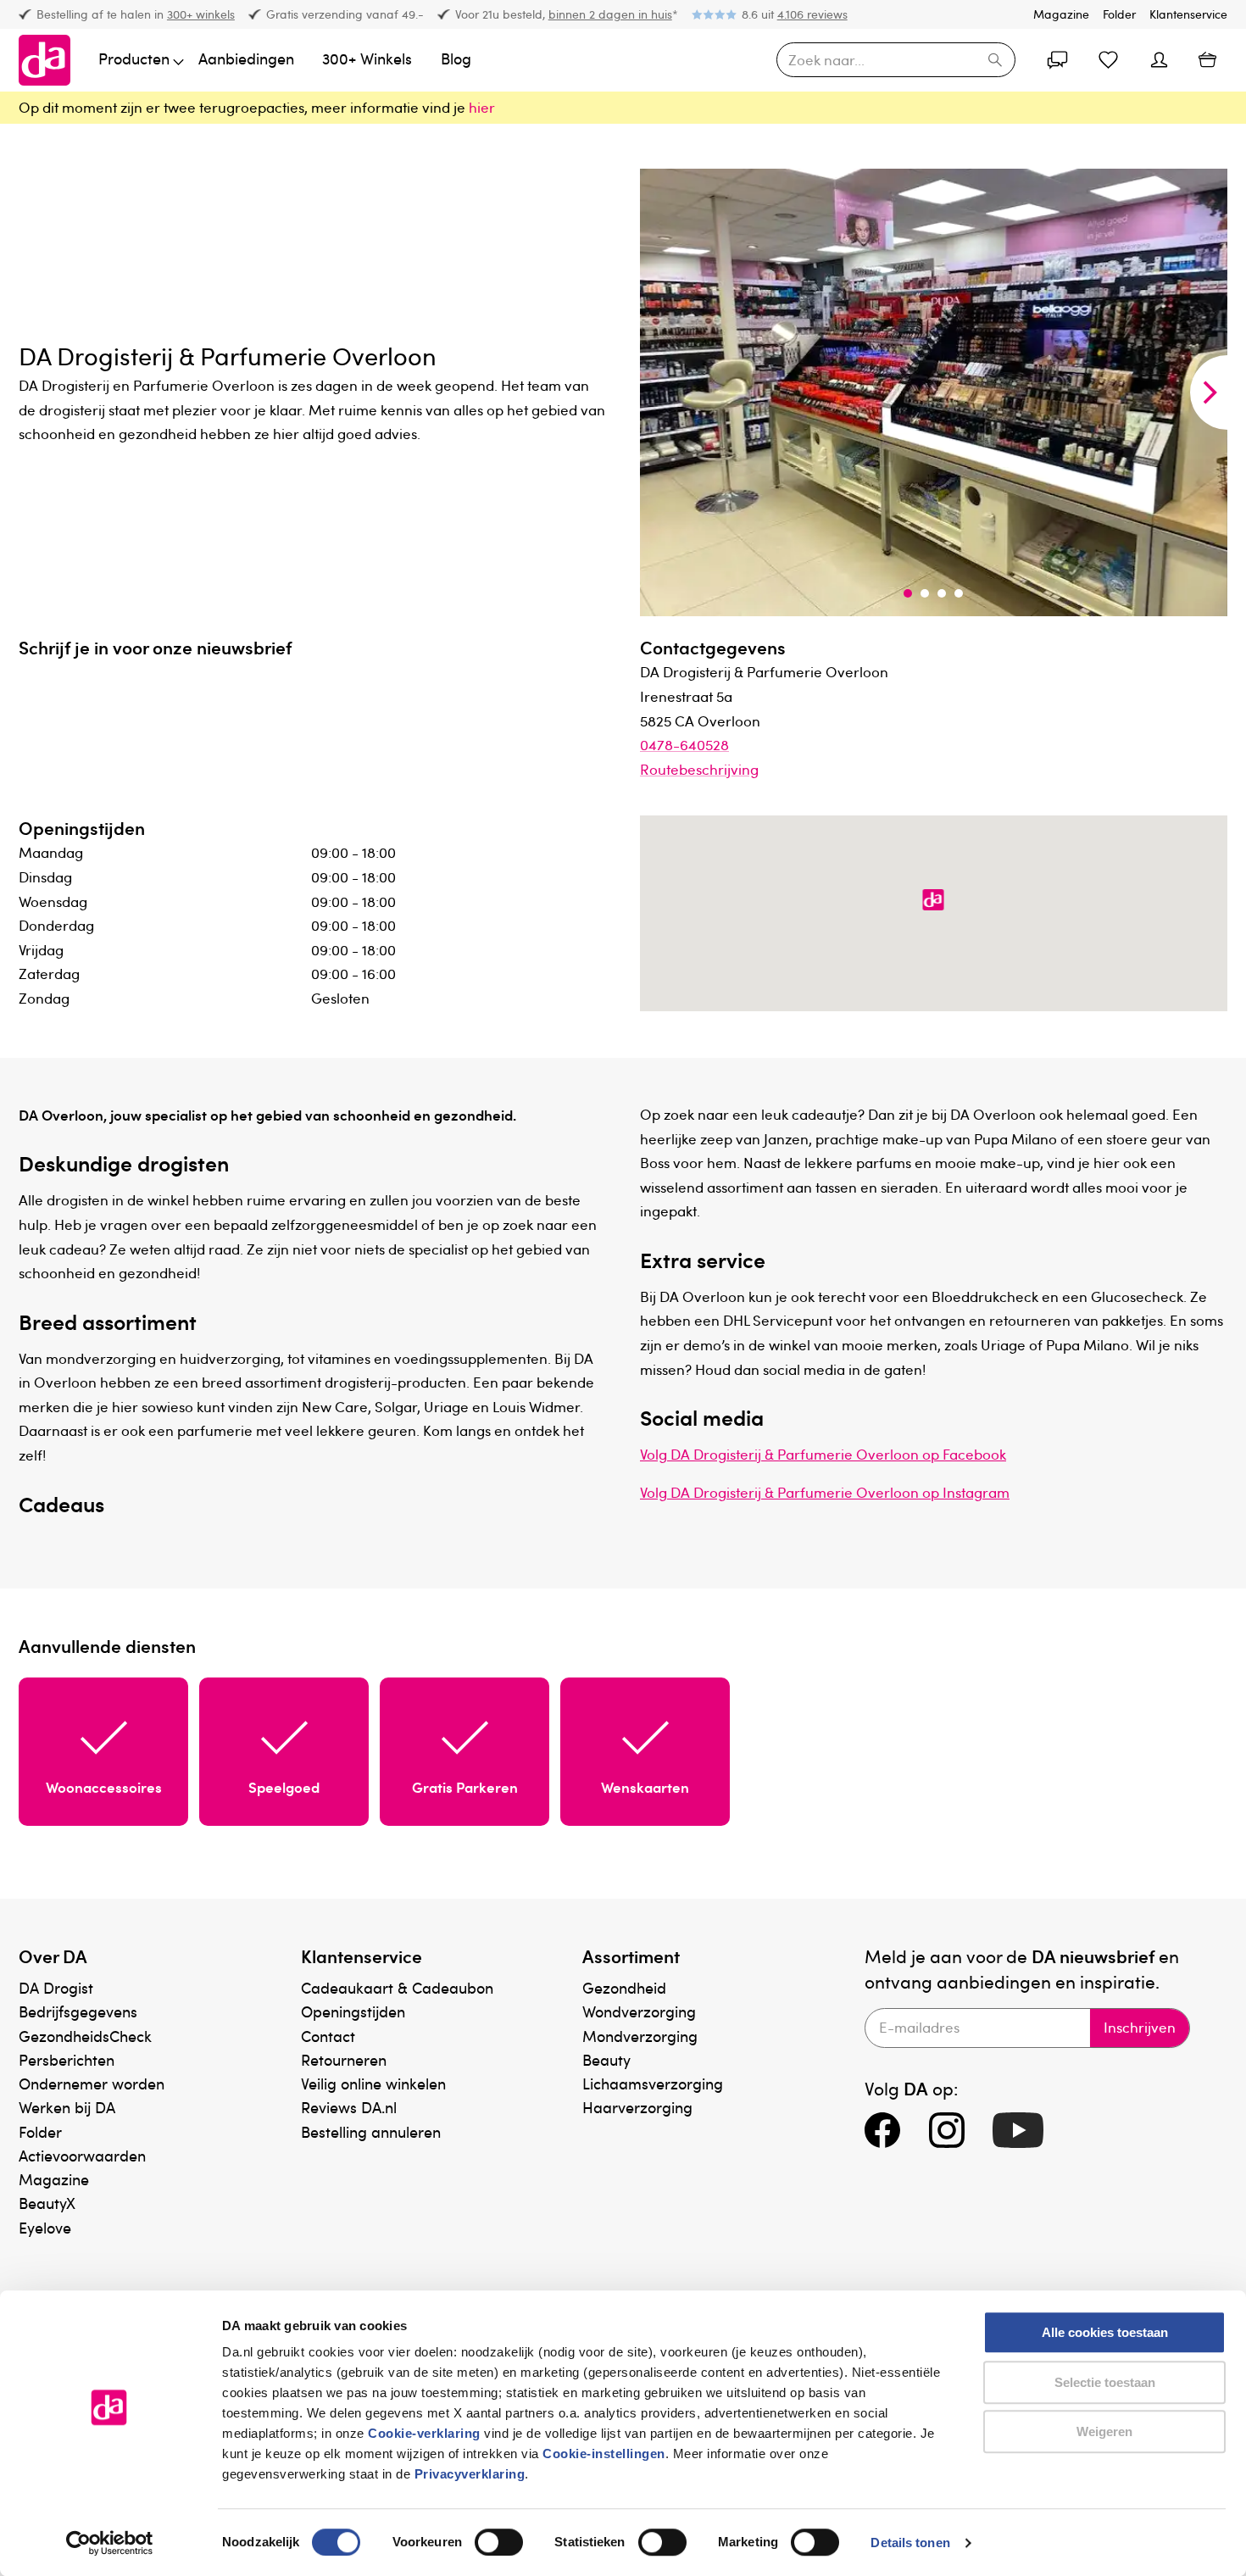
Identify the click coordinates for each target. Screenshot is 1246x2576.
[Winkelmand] (1207, 60)
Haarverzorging (637, 2107)
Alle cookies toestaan (1105, 2332)
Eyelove (45, 2227)
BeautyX (47, 2203)
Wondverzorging (639, 2011)
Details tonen (910, 2543)
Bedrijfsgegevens (78, 2011)
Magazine (1061, 14)
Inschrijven (1140, 2027)
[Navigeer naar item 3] (942, 593)
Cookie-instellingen (604, 2454)
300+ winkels (201, 14)
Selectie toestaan (1105, 2382)
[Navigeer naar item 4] (959, 593)
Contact (328, 2036)
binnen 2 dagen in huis (610, 14)
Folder (1119, 14)
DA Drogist (56, 1987)
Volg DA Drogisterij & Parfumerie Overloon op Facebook (823, 1454)
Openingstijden (353, 2011)
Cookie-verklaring (424, 2433)
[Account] (1058, 60)
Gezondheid (624, 1987)
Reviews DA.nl (349, 2107)
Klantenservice (1188, 14)
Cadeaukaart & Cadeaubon (397, 1987)
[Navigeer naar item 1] (908, 593)
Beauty (606, 2059)
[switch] (499, 2542)
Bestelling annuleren (371, 2131)
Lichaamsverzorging (653, 2083)
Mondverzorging (640, 2036)
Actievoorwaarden (82, 2155)
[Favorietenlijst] (1109, 60)
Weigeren (1104, 2431)
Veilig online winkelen (373, 2083)
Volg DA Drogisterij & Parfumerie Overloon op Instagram (825, 1492)
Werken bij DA (67, 2107)
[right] (1209, 392)
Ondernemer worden (92, 2083)
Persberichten (67, 2059)
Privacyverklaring (470, 2474)
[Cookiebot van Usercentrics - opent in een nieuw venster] (110, 2543)
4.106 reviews (812, 14)
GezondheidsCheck (85, 2036)
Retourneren (344, 2059)
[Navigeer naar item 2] (925, 593)
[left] (659, 392)
